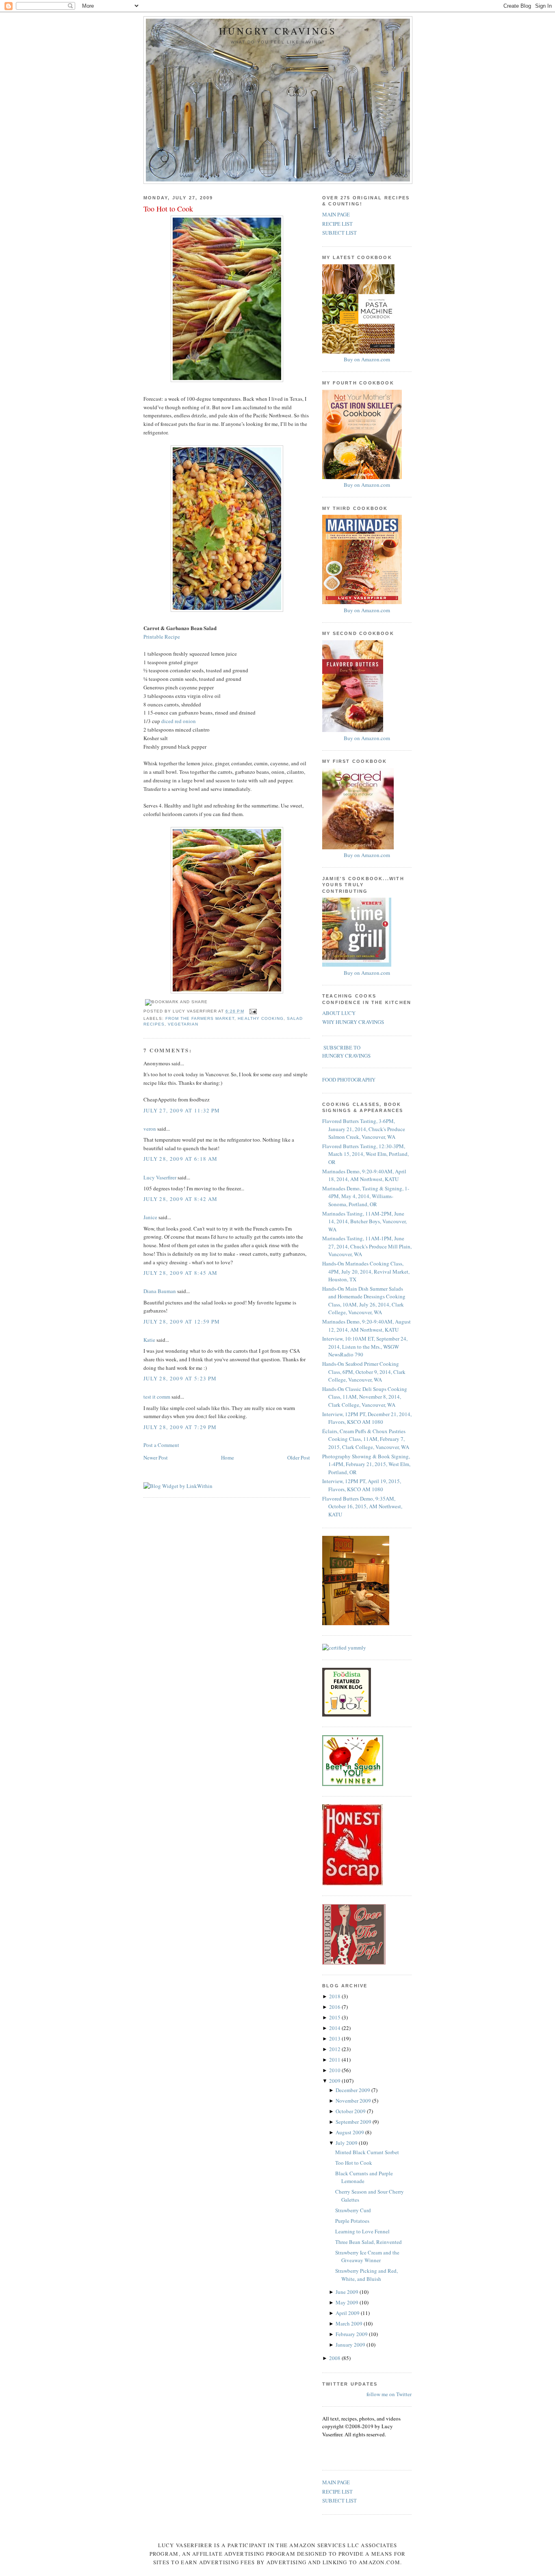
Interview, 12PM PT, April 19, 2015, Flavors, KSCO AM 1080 (362, 1485)
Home (228, 1458)
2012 (335, 2049)
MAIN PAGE (336, 214)
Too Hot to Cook (168, 209)
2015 (335, 2017)
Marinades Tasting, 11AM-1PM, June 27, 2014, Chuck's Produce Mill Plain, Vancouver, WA (367, 1246)
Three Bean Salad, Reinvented (369, 2242)
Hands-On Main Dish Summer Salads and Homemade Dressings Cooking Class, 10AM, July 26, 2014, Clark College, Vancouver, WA (364, 1301)
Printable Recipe (162, 637)
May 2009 (348, 2302)
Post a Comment (161, 1445)
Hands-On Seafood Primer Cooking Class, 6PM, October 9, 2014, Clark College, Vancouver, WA (364, 1372)
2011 (335, 2060)
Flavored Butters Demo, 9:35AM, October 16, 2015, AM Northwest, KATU (362, 1506)
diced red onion (179, 721)
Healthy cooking (260, 1018)
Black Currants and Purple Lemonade (364, 2177)
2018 (335, 1996)
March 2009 (350, 2323)
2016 (335, 2007)
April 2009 (348, 2313)
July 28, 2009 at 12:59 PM (182, 1321)
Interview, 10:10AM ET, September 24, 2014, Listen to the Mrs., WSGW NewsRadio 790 (365, 1346)
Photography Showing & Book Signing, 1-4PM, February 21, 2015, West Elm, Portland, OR (366, 1464)
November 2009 (354, 2101)
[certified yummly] (344, 1648)
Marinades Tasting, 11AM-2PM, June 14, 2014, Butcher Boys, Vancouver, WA (364, 1221)
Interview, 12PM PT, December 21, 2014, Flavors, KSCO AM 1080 (367, 1418)
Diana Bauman (160, 1291)
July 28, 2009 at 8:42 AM (180, 1199)
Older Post (299, 1458)
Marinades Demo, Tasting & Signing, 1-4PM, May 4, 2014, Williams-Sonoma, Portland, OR (366, 1196)
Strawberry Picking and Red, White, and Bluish (366, 2275)
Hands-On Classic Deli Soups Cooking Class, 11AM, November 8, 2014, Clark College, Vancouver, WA (365, 1397)
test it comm (157, 1397)
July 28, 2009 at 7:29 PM (180, 1427)
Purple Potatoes (352, 2221)
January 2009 (351, 2345)
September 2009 (354, 2122)
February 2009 (352, 2334)
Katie (149, 1340)
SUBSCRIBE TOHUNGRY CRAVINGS (346, 1052)
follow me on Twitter (389, 2394)
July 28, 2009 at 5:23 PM (180, 1378)
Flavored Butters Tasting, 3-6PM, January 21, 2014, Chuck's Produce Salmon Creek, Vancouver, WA (364, 1129)
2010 (335, 2070)
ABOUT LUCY (339, 1013)
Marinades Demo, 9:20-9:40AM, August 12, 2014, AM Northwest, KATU (366, 1326)
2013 (335, 2038)
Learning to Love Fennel (362, 2231)
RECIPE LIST (337, 224)
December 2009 (353, 2090)
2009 (335, 2081)
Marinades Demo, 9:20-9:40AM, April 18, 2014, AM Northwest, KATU (364, 1175)
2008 (335, 2358)
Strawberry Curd (353, 2210)
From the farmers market (200, 1018)
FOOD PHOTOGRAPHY (349, 1080)
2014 (335, 2028)
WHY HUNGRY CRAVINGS (353, 1022)
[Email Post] (252, 1011)
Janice (150, 1217)
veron (150, 1129)
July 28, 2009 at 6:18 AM (180, 1159)
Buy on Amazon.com (367, 359)
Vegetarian (183, 1024)
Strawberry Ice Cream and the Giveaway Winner (367, 2256)
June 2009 (348, 2292)
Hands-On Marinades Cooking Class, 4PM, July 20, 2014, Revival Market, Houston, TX (366, 1271)
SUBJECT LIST (339, 233)
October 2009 (351, 2111)
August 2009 (350, 2132)
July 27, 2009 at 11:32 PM (182, 1110)
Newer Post (156, 1458)
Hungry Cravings (278, 31)
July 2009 (347, 2143)
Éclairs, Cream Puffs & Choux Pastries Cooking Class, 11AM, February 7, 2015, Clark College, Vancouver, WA (366, 1439)
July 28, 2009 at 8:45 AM (180, 1273)
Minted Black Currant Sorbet (367, 2152)
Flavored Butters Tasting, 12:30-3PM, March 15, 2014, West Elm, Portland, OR (365, 1154)
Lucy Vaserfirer (160, 1177)
